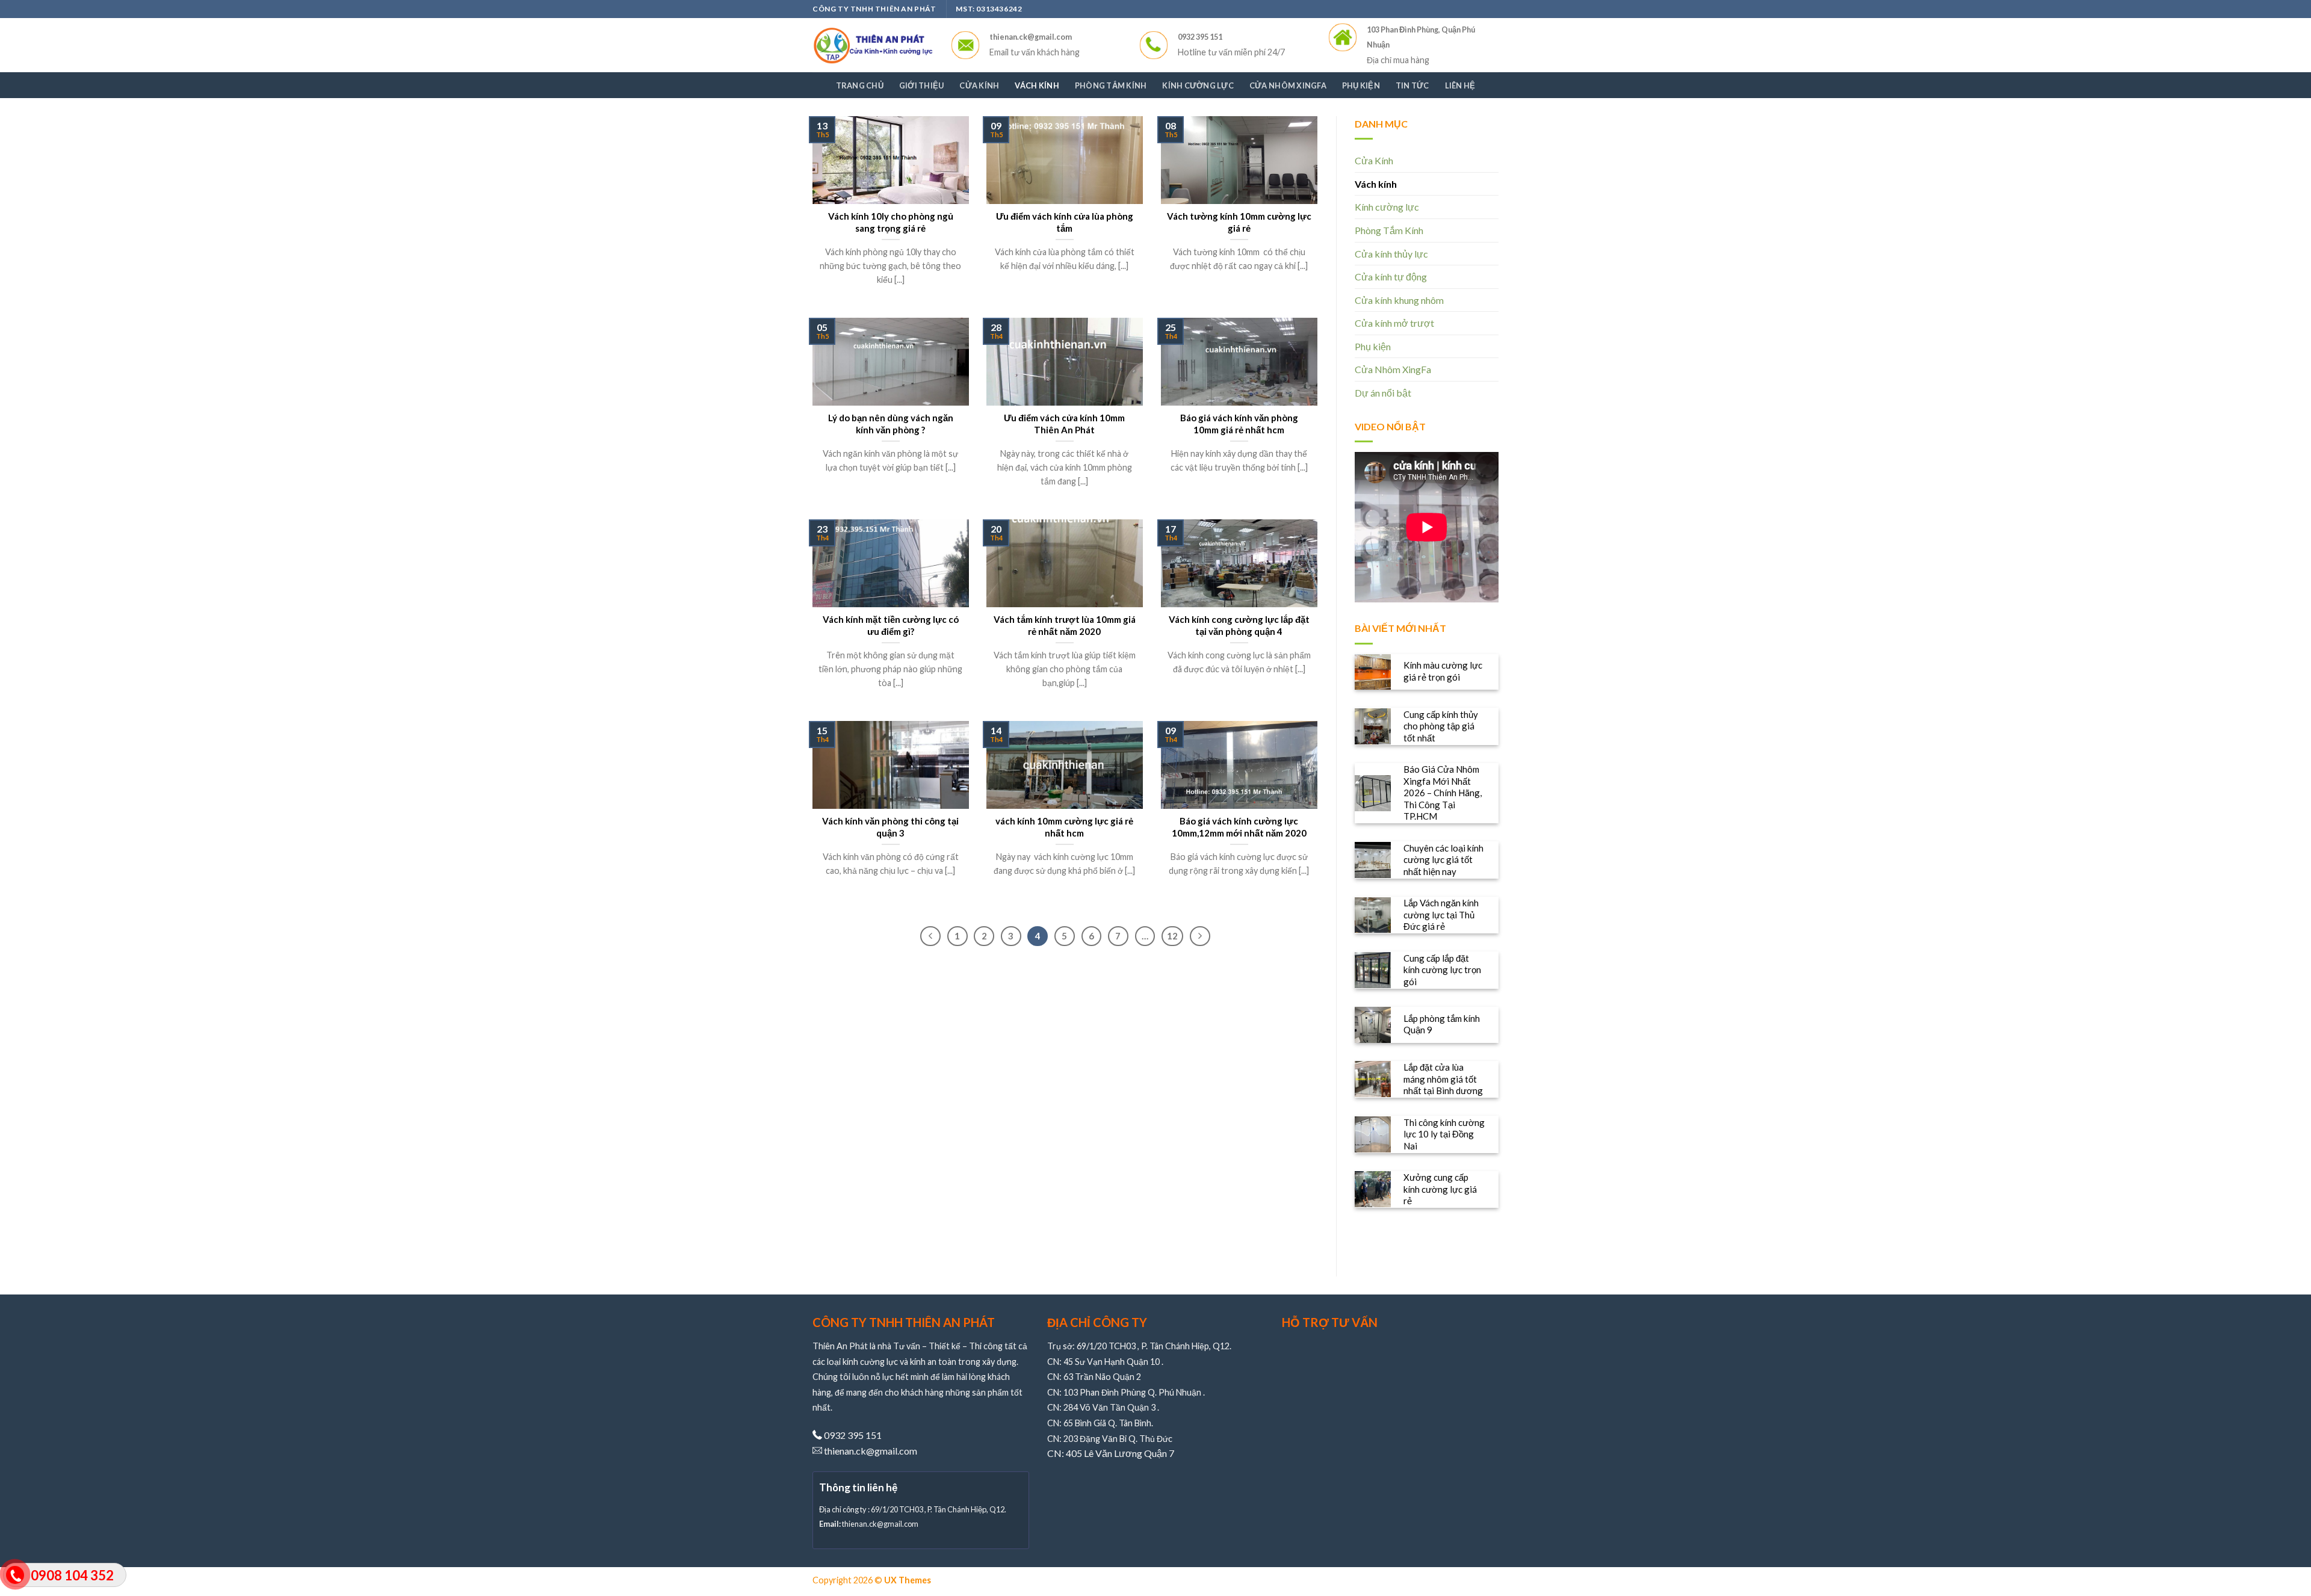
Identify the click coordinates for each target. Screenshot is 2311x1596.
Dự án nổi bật (1383, 393)
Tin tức (1412, 85)
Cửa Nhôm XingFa (1288, 85)
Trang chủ (860, 85)
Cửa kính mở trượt (1394, 323)
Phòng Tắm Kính (1111, 85)
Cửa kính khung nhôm (1399, 300)
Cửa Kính (979, 85)
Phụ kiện (1361, 85)
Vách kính (1037, 85)
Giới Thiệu (922, 85)
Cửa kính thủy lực (1391, 254)
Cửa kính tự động (1391, 277)
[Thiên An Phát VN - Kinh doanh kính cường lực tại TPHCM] (873, 45)
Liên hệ (1460, 85)
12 (1172, 936)
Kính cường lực (1198, 85)
